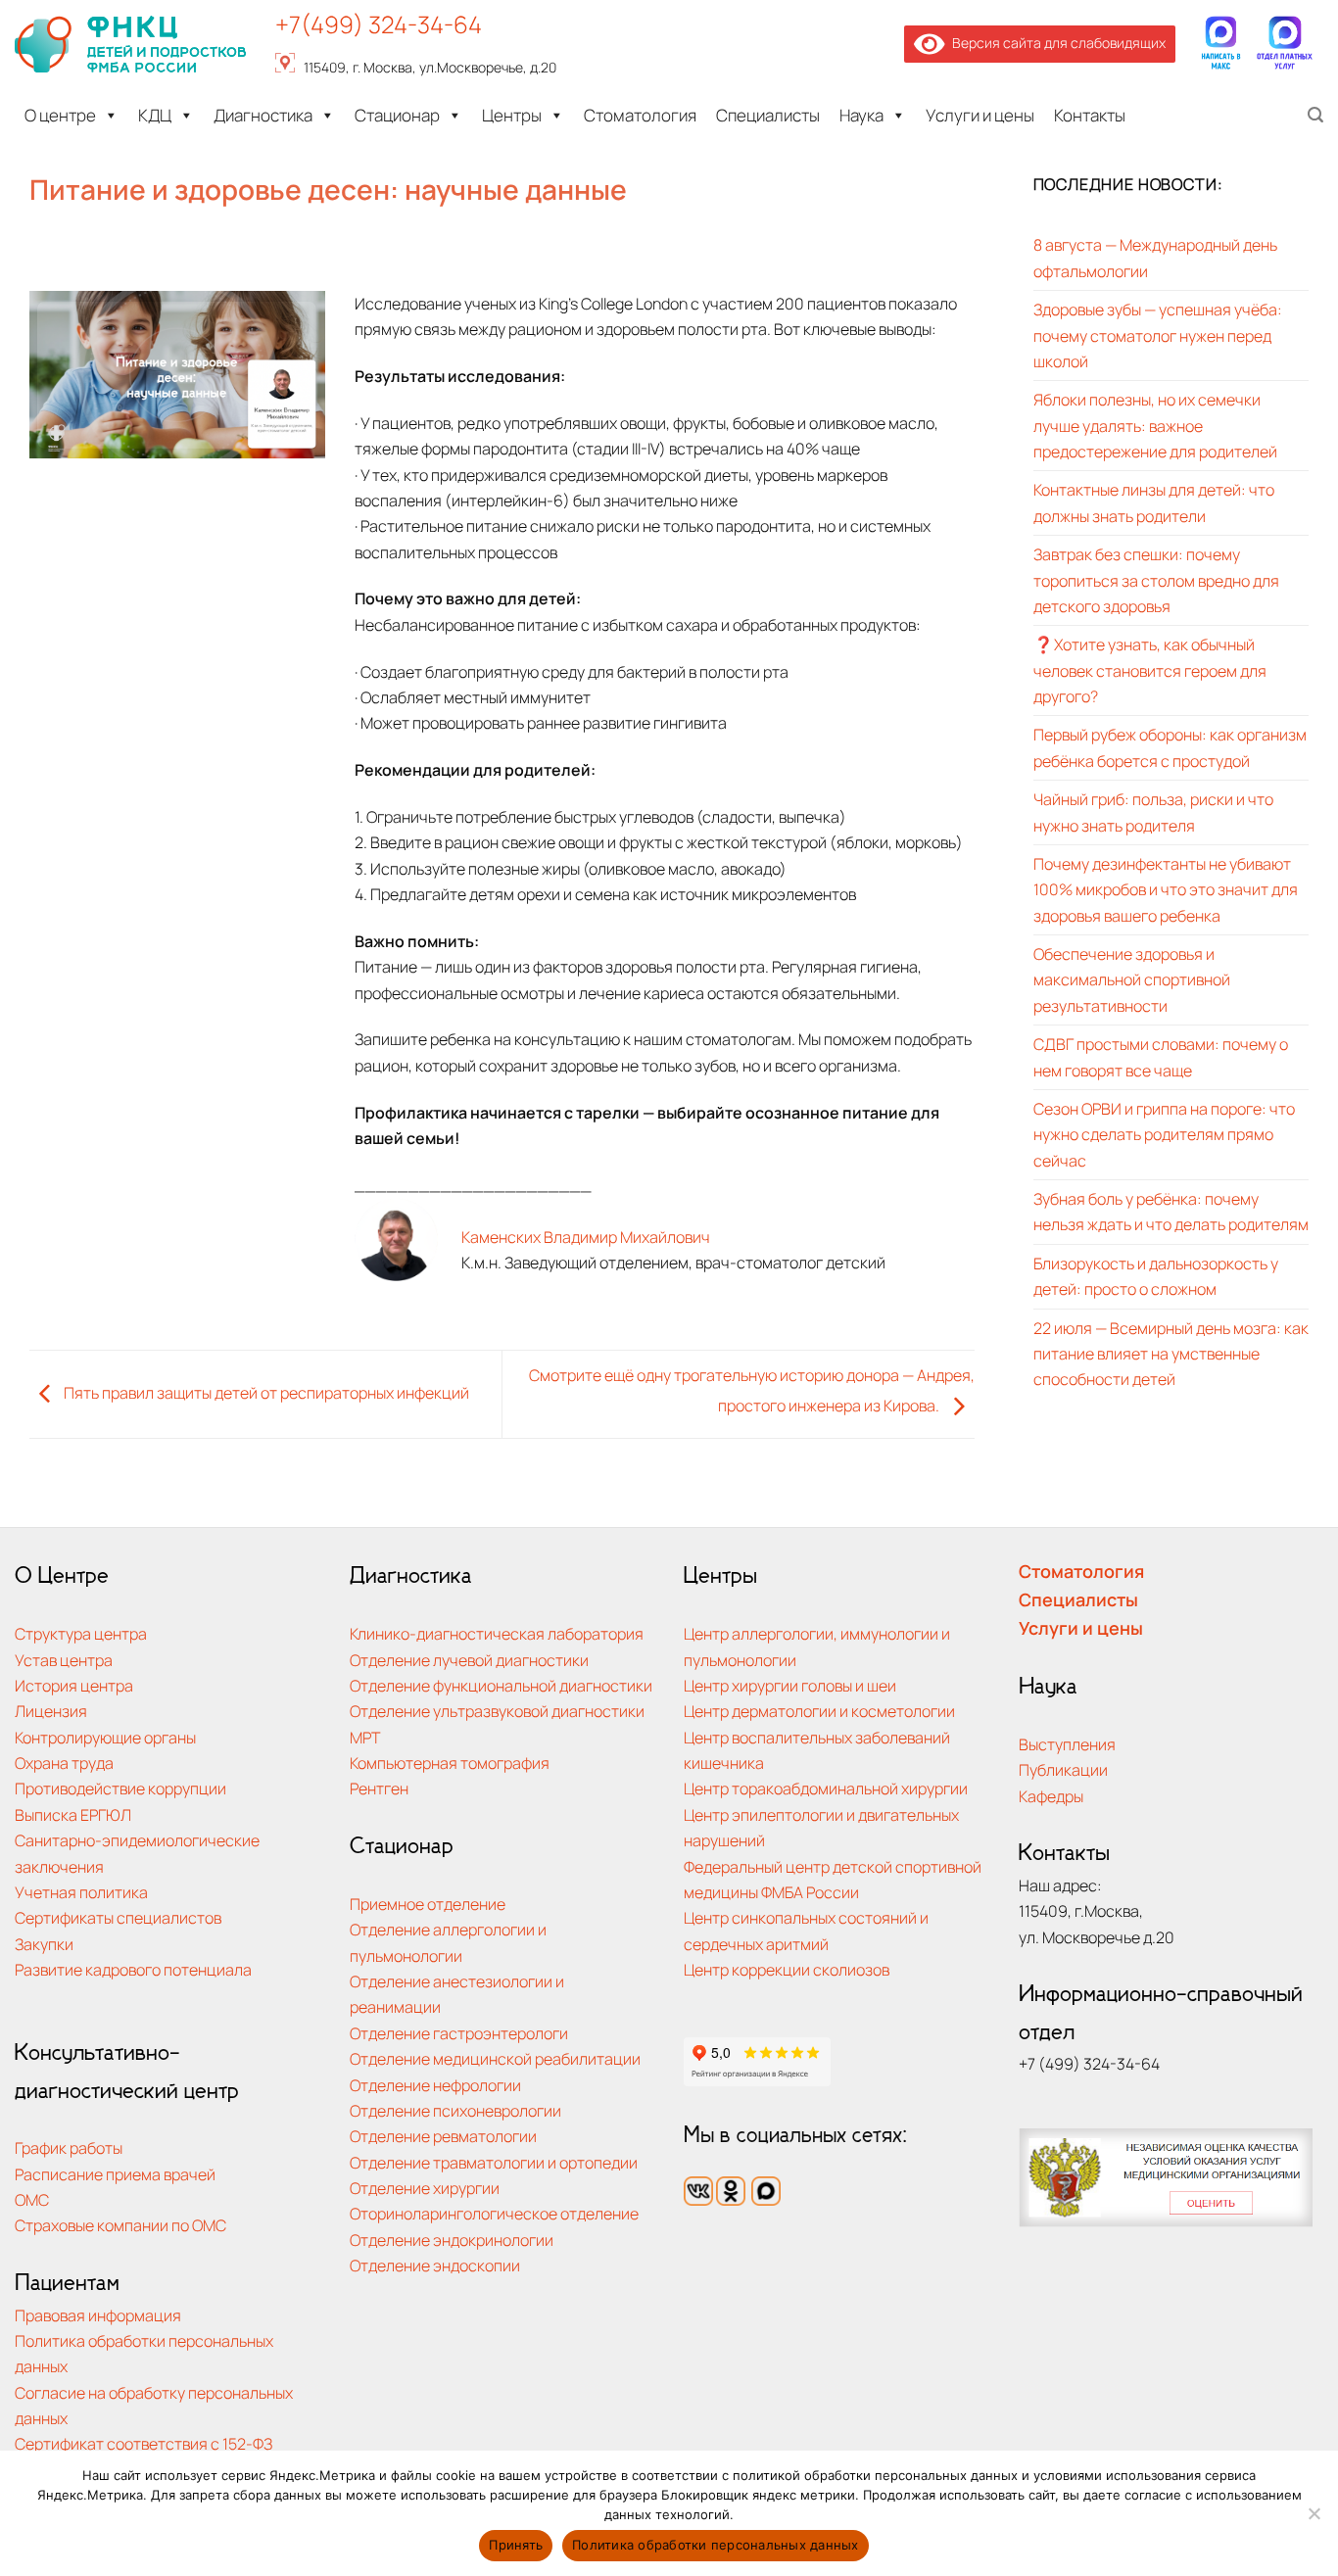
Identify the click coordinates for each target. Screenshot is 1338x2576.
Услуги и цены (980, 115)
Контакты (1090, 115)
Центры (512, 115)
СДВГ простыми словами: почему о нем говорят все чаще (1161, 1056)
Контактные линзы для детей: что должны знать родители (1154, 503)
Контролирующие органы (105, 1737)
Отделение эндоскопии (435, 2265)
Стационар (397, 115)
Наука (861, 115)
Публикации (1063, 1769)
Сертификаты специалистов (118, 1917)
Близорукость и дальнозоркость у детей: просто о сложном (1156, 1276)
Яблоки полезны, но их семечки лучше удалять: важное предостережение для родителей (1155, 426)
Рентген (379, 1788)
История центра (74, 1685)
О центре (60, 115)
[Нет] (1314, 2519)
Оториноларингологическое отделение (494, 2213)
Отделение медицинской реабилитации (495, 2058)
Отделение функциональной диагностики (501, 1685)
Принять (516, 2545)
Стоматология (640, 115)
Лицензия (51, 1711)
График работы (69, 2147)
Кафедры (1051, 1796)
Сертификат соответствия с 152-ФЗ (143, 2443)
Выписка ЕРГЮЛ (73, 1814)
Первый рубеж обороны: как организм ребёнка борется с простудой (1170, 748)
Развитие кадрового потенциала (133, 1969)
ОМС (32, 2199)
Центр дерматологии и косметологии (819, 1711)
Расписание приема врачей (115, 2174)
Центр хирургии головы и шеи (790, 1685)
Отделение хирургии (425, 2188)
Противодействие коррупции (120, 1788)
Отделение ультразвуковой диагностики (497, 1711)
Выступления (1067, 1744)
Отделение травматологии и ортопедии (494, 2162)
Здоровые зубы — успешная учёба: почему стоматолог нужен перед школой (1158, 335)
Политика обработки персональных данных (716, 2545)
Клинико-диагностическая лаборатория (497, 1633)
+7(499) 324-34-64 (379, 24)
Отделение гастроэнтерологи (459, 2033)
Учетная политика (81, 1892)
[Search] (1315, 115)
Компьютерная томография (450, 1763)
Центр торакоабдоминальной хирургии (826, 1788)
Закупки (44, 1944)
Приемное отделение (428, 1904)
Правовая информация (98, 2315)
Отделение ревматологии (443, 2136)
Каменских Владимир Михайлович (586, 1237)
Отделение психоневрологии (455, 2110)
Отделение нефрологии (435, 2085)
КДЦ (155, 115)
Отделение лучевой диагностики (469, 1660)
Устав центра (64, 1660)
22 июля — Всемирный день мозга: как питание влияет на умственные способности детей (1171, 1354)
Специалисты (768, 115)
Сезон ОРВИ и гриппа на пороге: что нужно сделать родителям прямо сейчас (1164, 1134)
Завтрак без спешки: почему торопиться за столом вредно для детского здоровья (1156, 580)
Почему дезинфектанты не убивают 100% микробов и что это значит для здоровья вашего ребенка (1166, 889)
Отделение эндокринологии (452, 2240)
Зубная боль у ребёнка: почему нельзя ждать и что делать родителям (1171, 1211)
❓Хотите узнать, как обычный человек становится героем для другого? (1150, 671)
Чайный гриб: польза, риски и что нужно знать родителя (1153, 811)
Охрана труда (64, 1763)
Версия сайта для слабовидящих (1055, 43)
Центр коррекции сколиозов (787, 1969)
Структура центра (81, 1633)
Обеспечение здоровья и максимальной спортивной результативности (1132, 979)
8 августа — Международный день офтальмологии (1155, 258)
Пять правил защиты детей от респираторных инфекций (265, 1392)
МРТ (365, 1737)
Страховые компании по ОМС (120, 2225)
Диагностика (263, 115)
